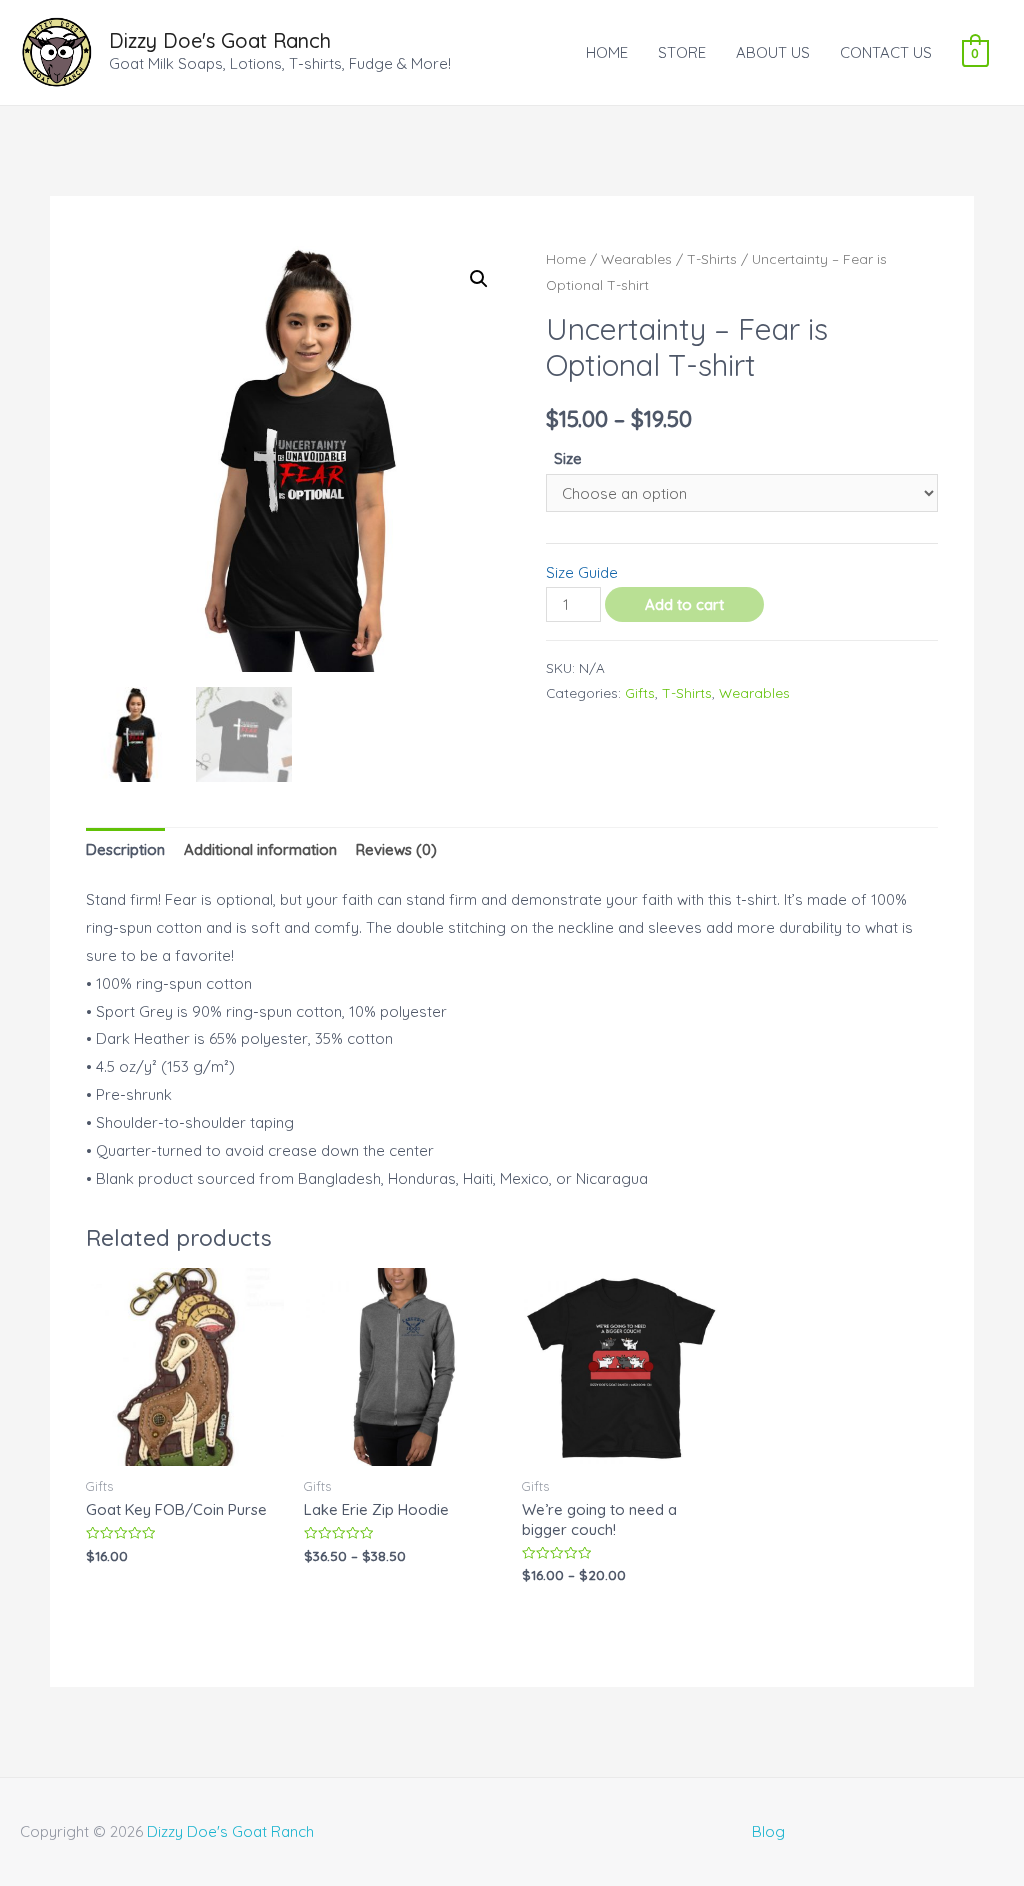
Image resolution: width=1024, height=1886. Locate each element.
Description (125, 849)
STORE (682, 52)
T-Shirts (712, 258)
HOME (607, 52)
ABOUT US (773, 52)
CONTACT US (886, 52)
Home (566, 258)
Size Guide (582, 572)
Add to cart (684, 604)
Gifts (640, 692)
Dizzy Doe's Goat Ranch (220, 40)
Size (568, 458)
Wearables (636, 258)
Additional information (260, 849)
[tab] (125, 849)
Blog (768, 1831)
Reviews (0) (396, 849)
